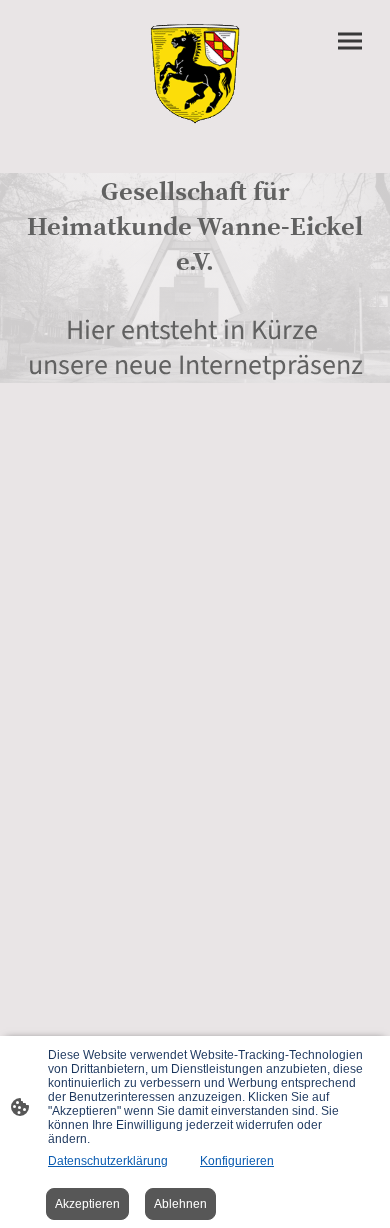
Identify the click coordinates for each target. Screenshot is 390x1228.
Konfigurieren (237, 1161)
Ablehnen (180, 1204)
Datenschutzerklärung (108, 1161)
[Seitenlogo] (195, 70)
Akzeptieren (87, 1204)
